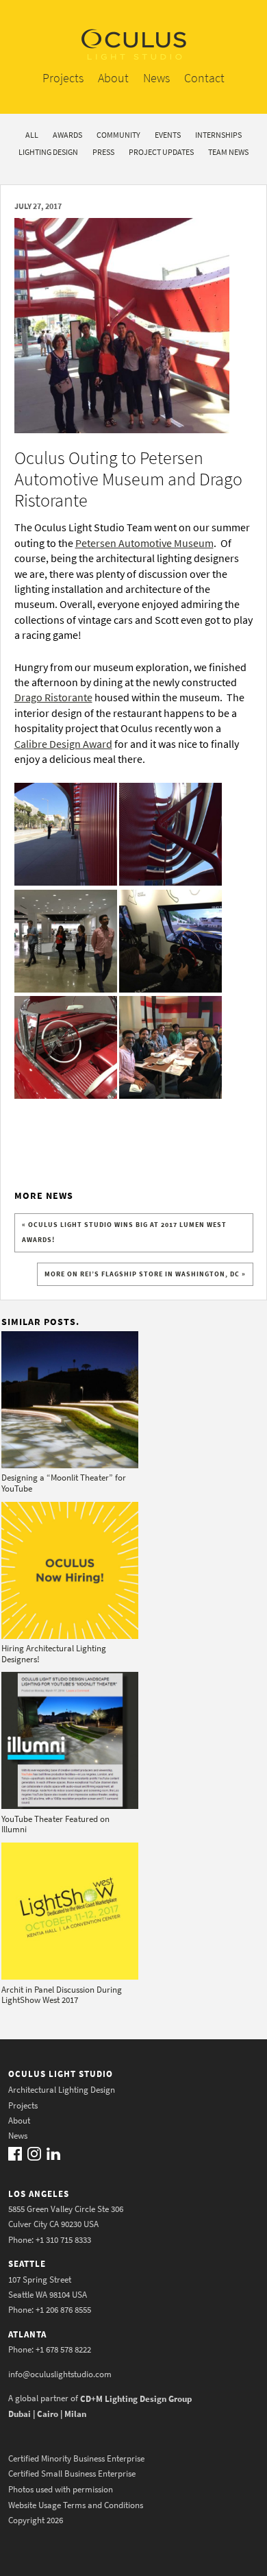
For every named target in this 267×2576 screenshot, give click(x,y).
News (156, 78)
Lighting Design (48, 152)
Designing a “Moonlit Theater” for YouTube (64, 1483)
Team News (228, 152)
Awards (67, 135)
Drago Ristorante (53, 697)
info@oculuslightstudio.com (60, 2374)
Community (118, 135)
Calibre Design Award (63, 744)
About (113, 78)
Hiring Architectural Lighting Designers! (54, 1654)
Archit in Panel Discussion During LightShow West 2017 (62, 1995)
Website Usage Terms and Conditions (76, 2504)
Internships (218, 135)
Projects (63, 78)
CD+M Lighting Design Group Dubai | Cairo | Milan (100, 2406)
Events (168, 135)
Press (103, 152)
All (32, 135)
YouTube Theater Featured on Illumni (55, 1824)
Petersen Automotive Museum (144, 543)
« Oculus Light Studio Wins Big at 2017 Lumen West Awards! (124, 1232)
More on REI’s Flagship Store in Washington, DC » (145, 1274)
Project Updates (161, 152)
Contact (204, 78)
